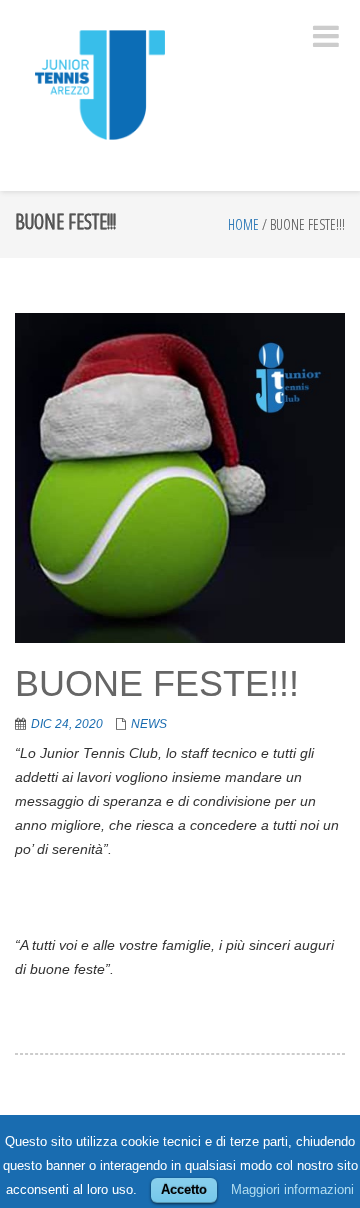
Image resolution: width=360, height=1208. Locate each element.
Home (243, 224)
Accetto (184, 1189)
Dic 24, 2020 (67, 724)
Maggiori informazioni (292, 1189)
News (149, 724)
